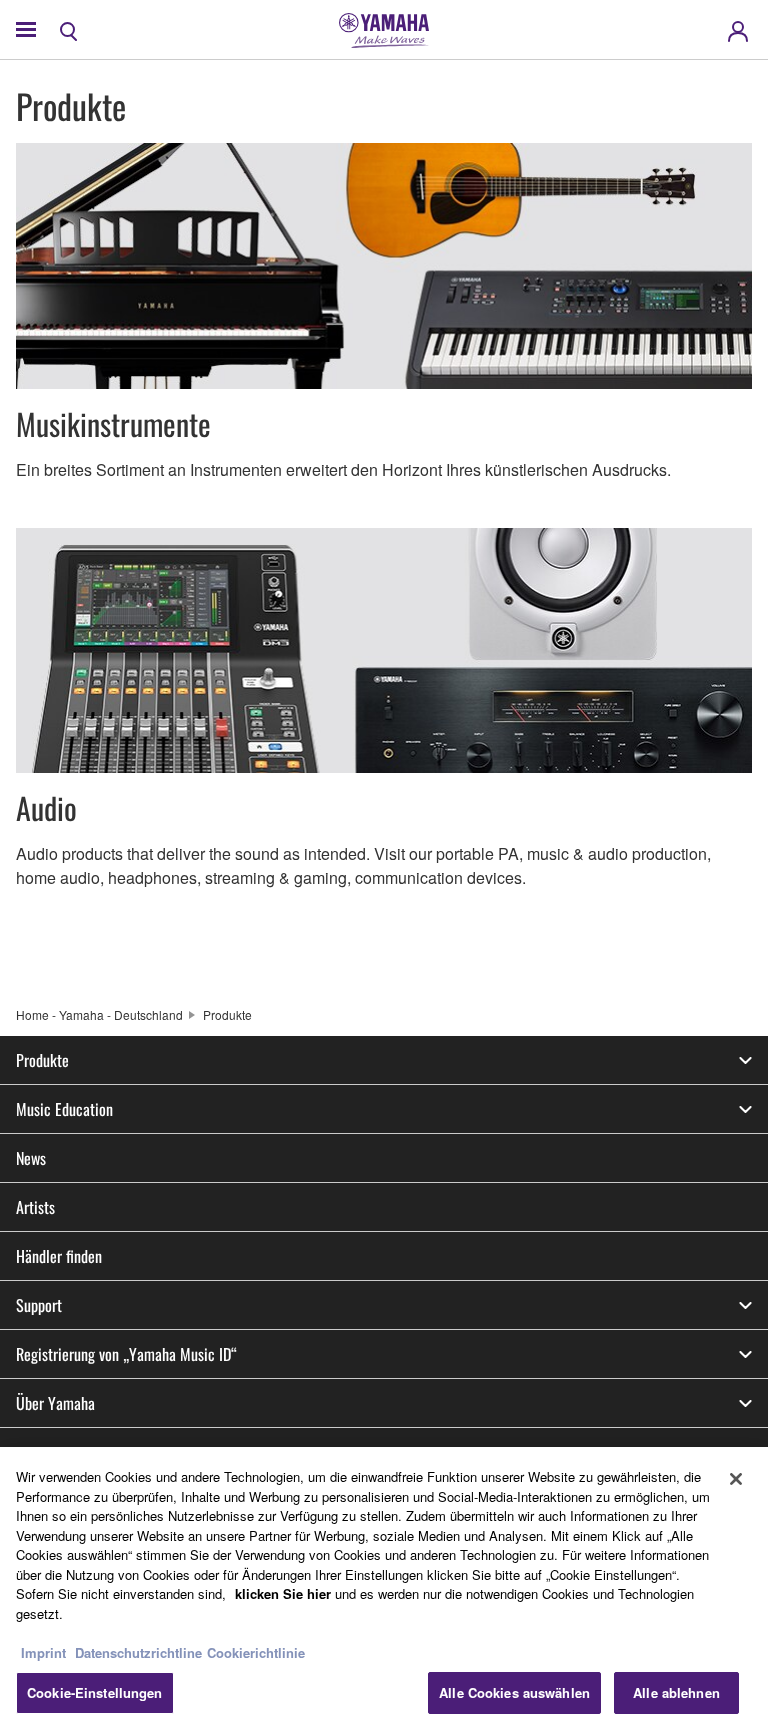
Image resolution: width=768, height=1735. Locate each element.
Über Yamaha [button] (55, 1403)
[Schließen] (736, 1479)
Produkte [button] (42, 1060)
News (31, 1158)
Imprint (43, 1652)
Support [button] (39, 1305)
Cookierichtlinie (256, 1652)
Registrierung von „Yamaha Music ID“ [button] (126, 1354)
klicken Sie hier (283, 1593)
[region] (384, 1591)
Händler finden (59, 1256)
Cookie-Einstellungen (95, 1692)
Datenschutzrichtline (138, 1652)
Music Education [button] (64, 1109)
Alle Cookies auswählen (514, 1692)
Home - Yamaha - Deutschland (99, 1014)
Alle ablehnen (676, 1692)
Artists (35, 1207)
